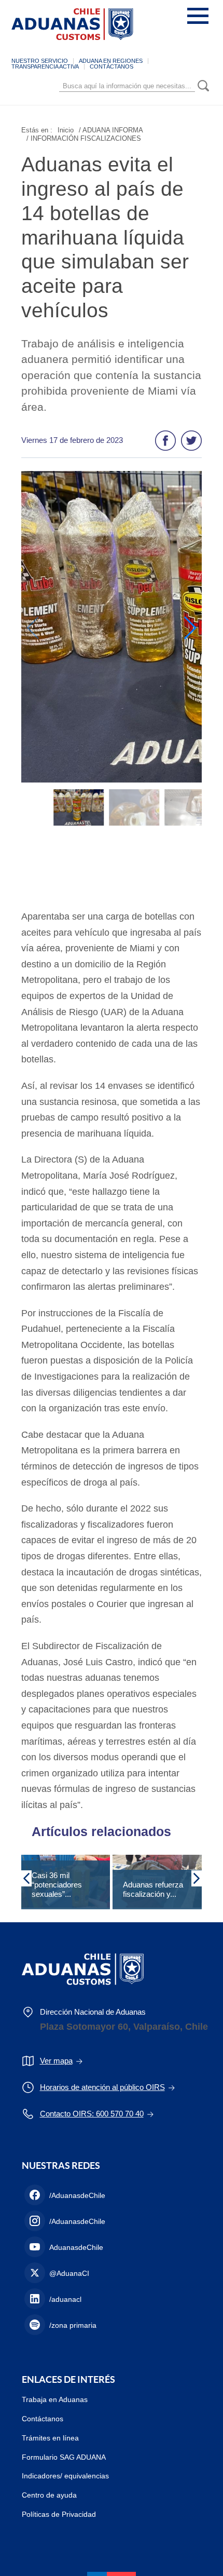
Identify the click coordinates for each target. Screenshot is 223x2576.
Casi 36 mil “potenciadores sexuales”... (57, 1885)
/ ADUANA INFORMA (111, 130)
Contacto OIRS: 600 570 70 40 (92, 2114)
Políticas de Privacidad (59, 2514)
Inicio (66, 130)
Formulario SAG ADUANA (64, 2457)
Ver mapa (56, 2061)
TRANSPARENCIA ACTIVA (45, 66)
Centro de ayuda (49, 2495)
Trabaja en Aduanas (55, 2399)
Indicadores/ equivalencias (65, 2476)
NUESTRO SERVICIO (40, 61)
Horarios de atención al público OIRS (102, 2087)
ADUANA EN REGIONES (111, 61)
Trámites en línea (50, 2438)
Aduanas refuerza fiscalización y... (153, 1889)
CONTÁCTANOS (112, 66)
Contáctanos (43, 2419)
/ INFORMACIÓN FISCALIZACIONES (84, 138)
